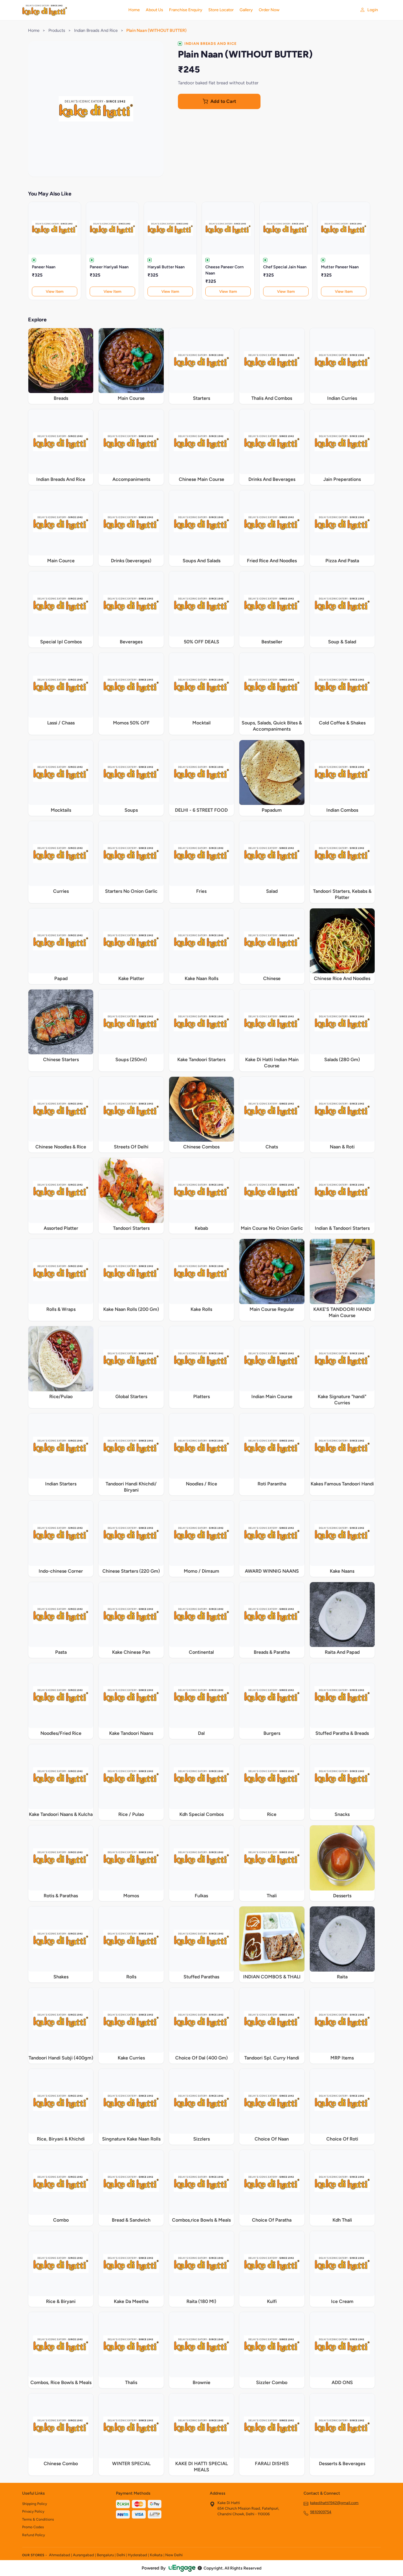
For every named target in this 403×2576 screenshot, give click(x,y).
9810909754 (321, 2512)
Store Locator (221, 10)
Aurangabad (83, 2555)
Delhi (121, 2555)
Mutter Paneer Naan (340, 267)
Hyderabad (137, 2555)
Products (57, 30)
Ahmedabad (60, 2555)
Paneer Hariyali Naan (109, 267)
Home (134, 10)
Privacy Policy (33, 2511)
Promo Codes (33, 2527)
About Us (154, 10)
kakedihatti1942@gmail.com (334, 2503)
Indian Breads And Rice (96, 30)
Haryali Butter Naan (166, 267)
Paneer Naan (44, 267)
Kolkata (156, 2555)
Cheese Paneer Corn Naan (225, 270)
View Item (55, 291)
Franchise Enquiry (186, 10)
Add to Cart (223, 101)
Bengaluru (105, 2555)
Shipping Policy (35, 2504)
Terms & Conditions (38, 2519)
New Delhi (174, 2555)
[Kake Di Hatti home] (72, 10)
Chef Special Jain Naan (285, 267)
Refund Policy (33, 2535)
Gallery (246, 10)
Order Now (269, 10)
